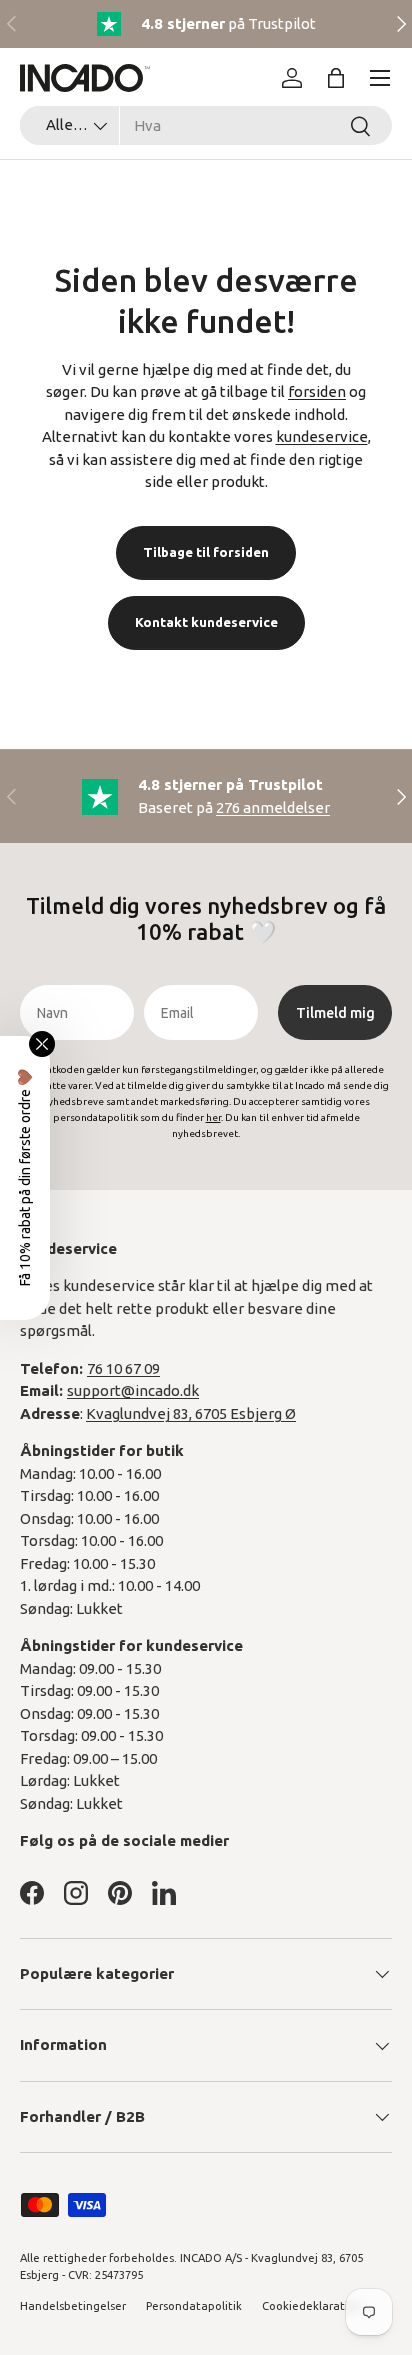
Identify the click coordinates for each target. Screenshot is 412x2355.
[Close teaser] (42, 1044)
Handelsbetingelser (73, 2306)
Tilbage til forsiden (206, 552)
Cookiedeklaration (312, 2306)
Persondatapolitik (194, 2306)
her (213, 1117)
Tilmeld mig (335, 1013)
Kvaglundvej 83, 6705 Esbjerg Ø (191, 1413)
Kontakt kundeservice (206, 622)
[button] (336, 78)
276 (273, 807)
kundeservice (322, 436)
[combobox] (206, 125)
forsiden (317, 391)
